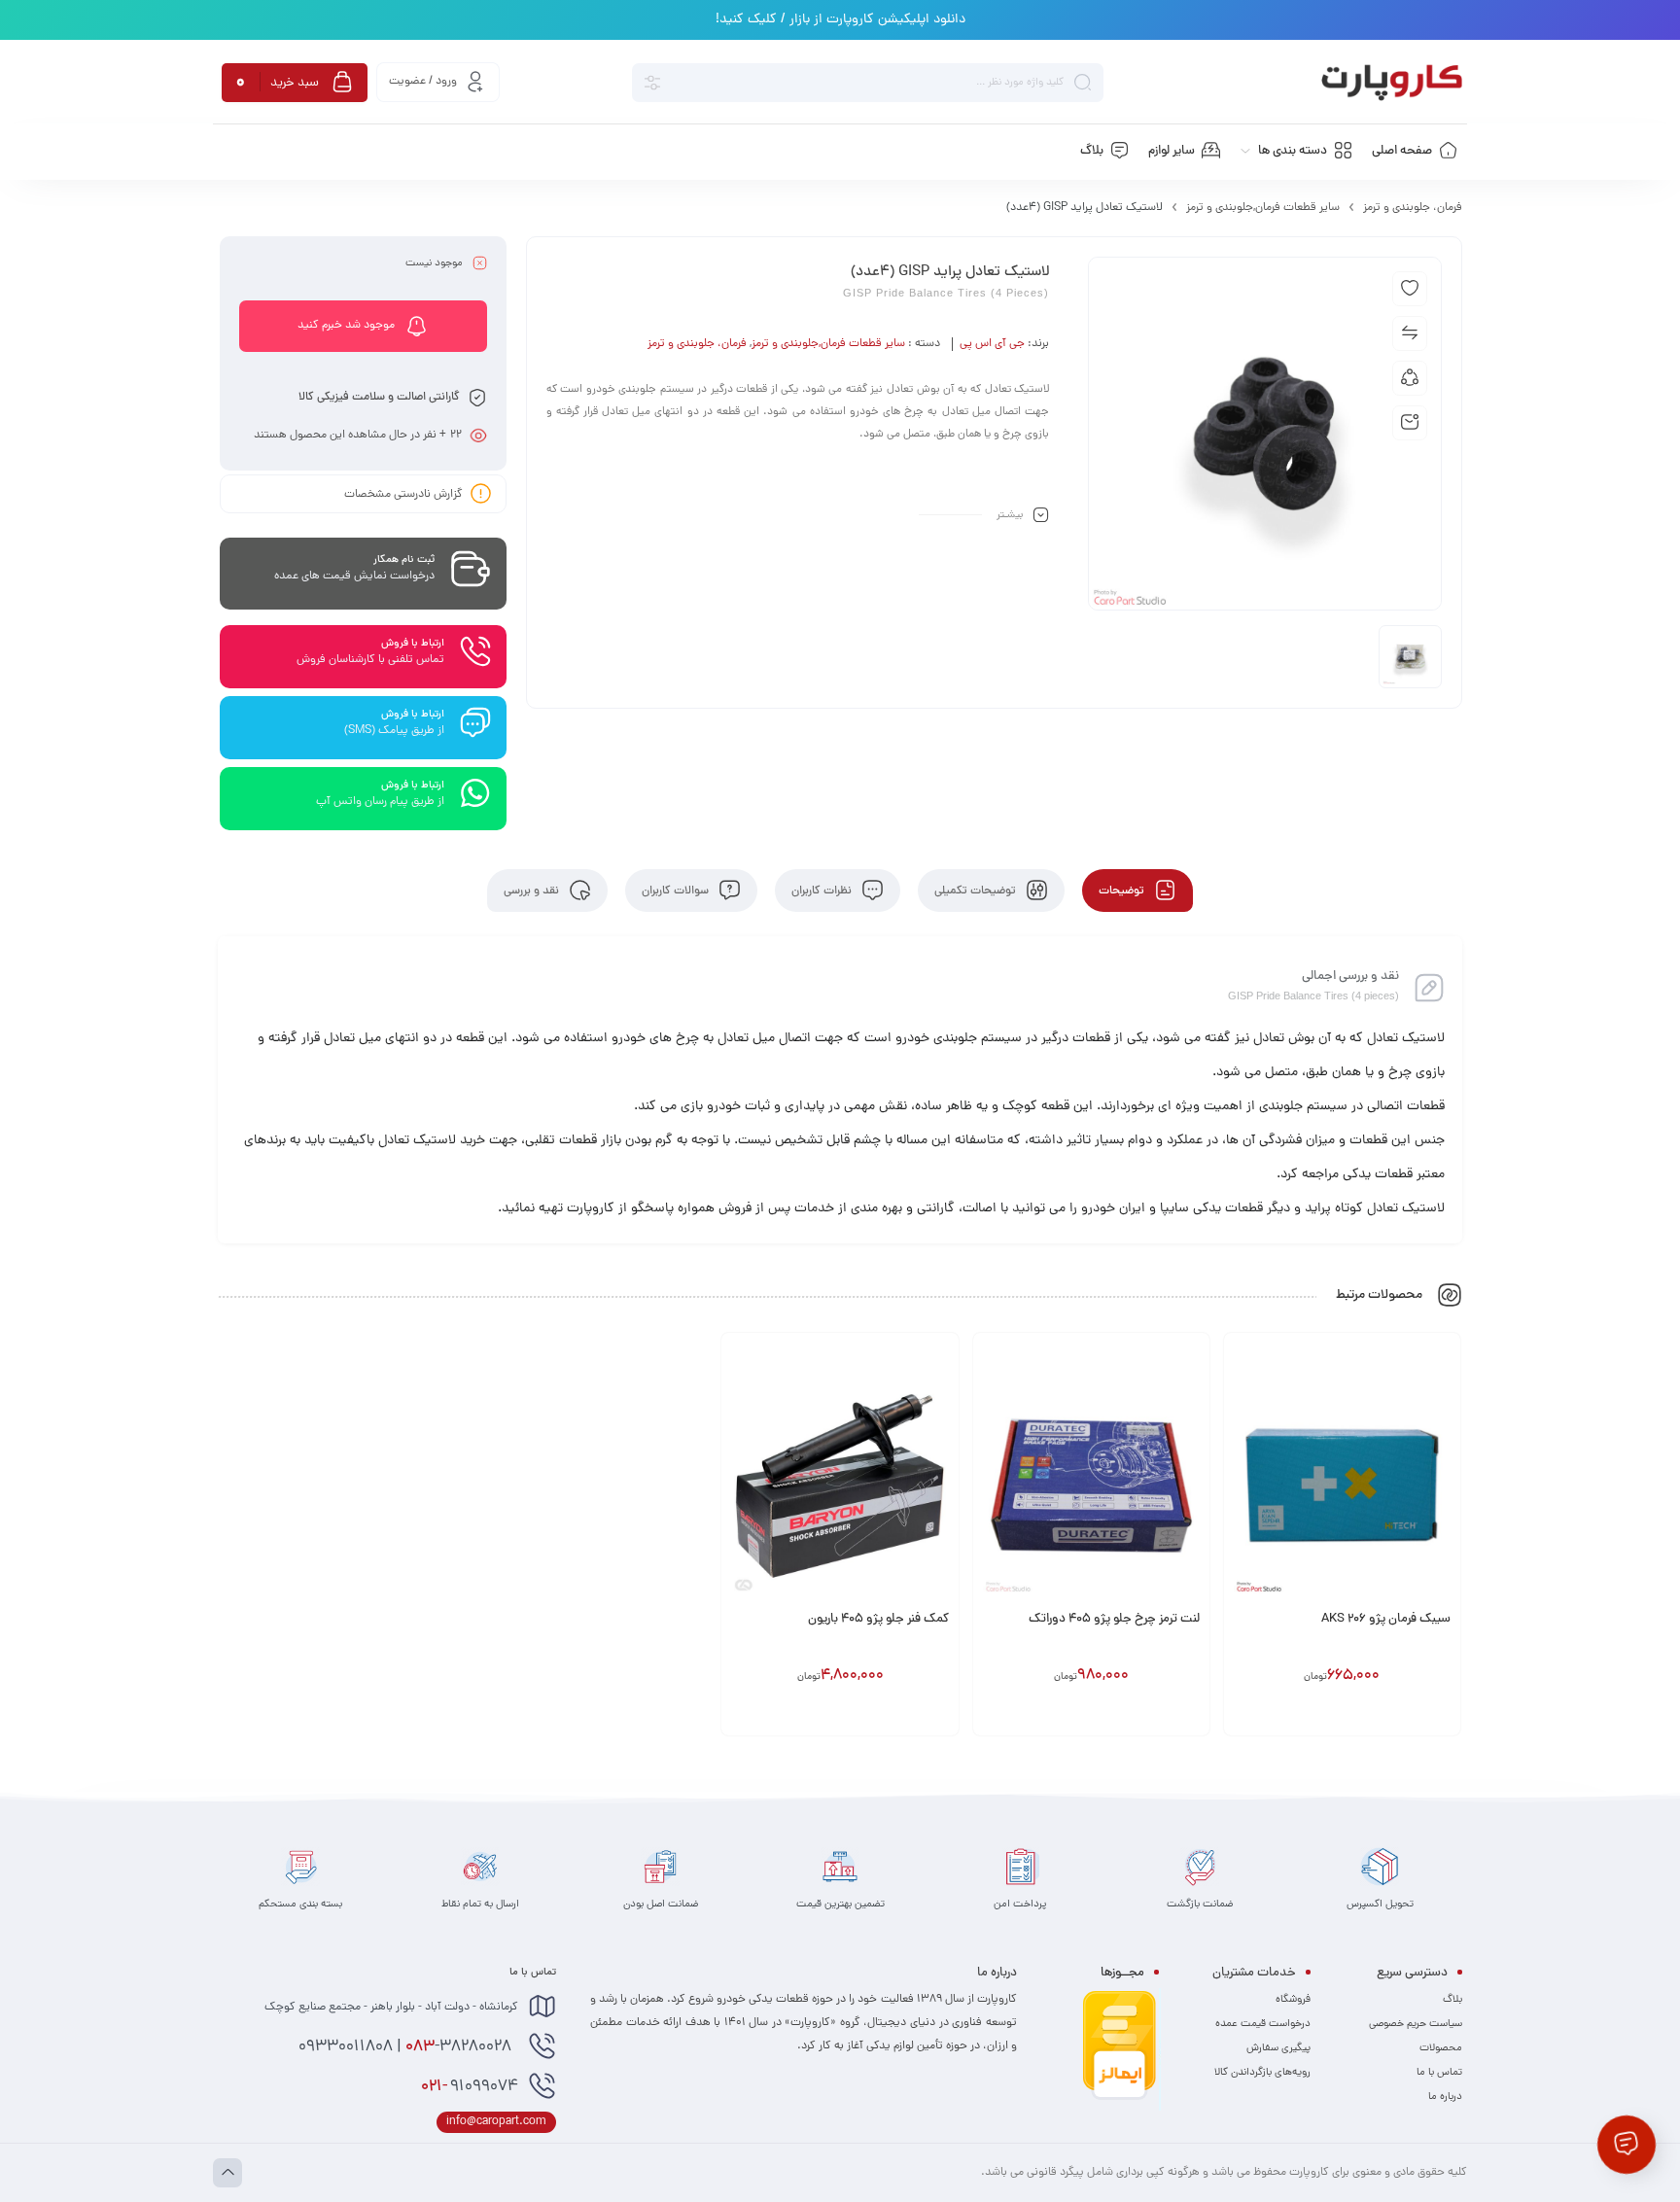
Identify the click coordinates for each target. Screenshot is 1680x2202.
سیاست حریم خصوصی (1416, 2024)
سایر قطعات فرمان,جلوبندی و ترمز (1263, 208)
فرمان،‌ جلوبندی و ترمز (1413, 208)
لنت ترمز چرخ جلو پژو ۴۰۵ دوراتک (1114, 1620)
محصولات (1441, 2048)
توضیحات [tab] (1123, 891)
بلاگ (1452, 2000)
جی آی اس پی (992, 344)
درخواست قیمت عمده (1263, 2024)
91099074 (470, 2087)
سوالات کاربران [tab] (677, 891)
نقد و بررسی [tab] (533, 891)
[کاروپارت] (1392, 83)
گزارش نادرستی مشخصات (403, 494)
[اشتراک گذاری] (1410, 378)
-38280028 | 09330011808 (407, 2047)
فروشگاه (1293, 2000)
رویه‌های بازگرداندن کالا (1262, 2073)
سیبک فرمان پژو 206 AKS (1386, 1620)
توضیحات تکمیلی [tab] (977, 891)
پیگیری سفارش (1278, 2048)
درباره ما (1445, 2097)
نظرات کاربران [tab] (823, 891)
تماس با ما (1439, 2073)
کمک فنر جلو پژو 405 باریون (878, 1620)
